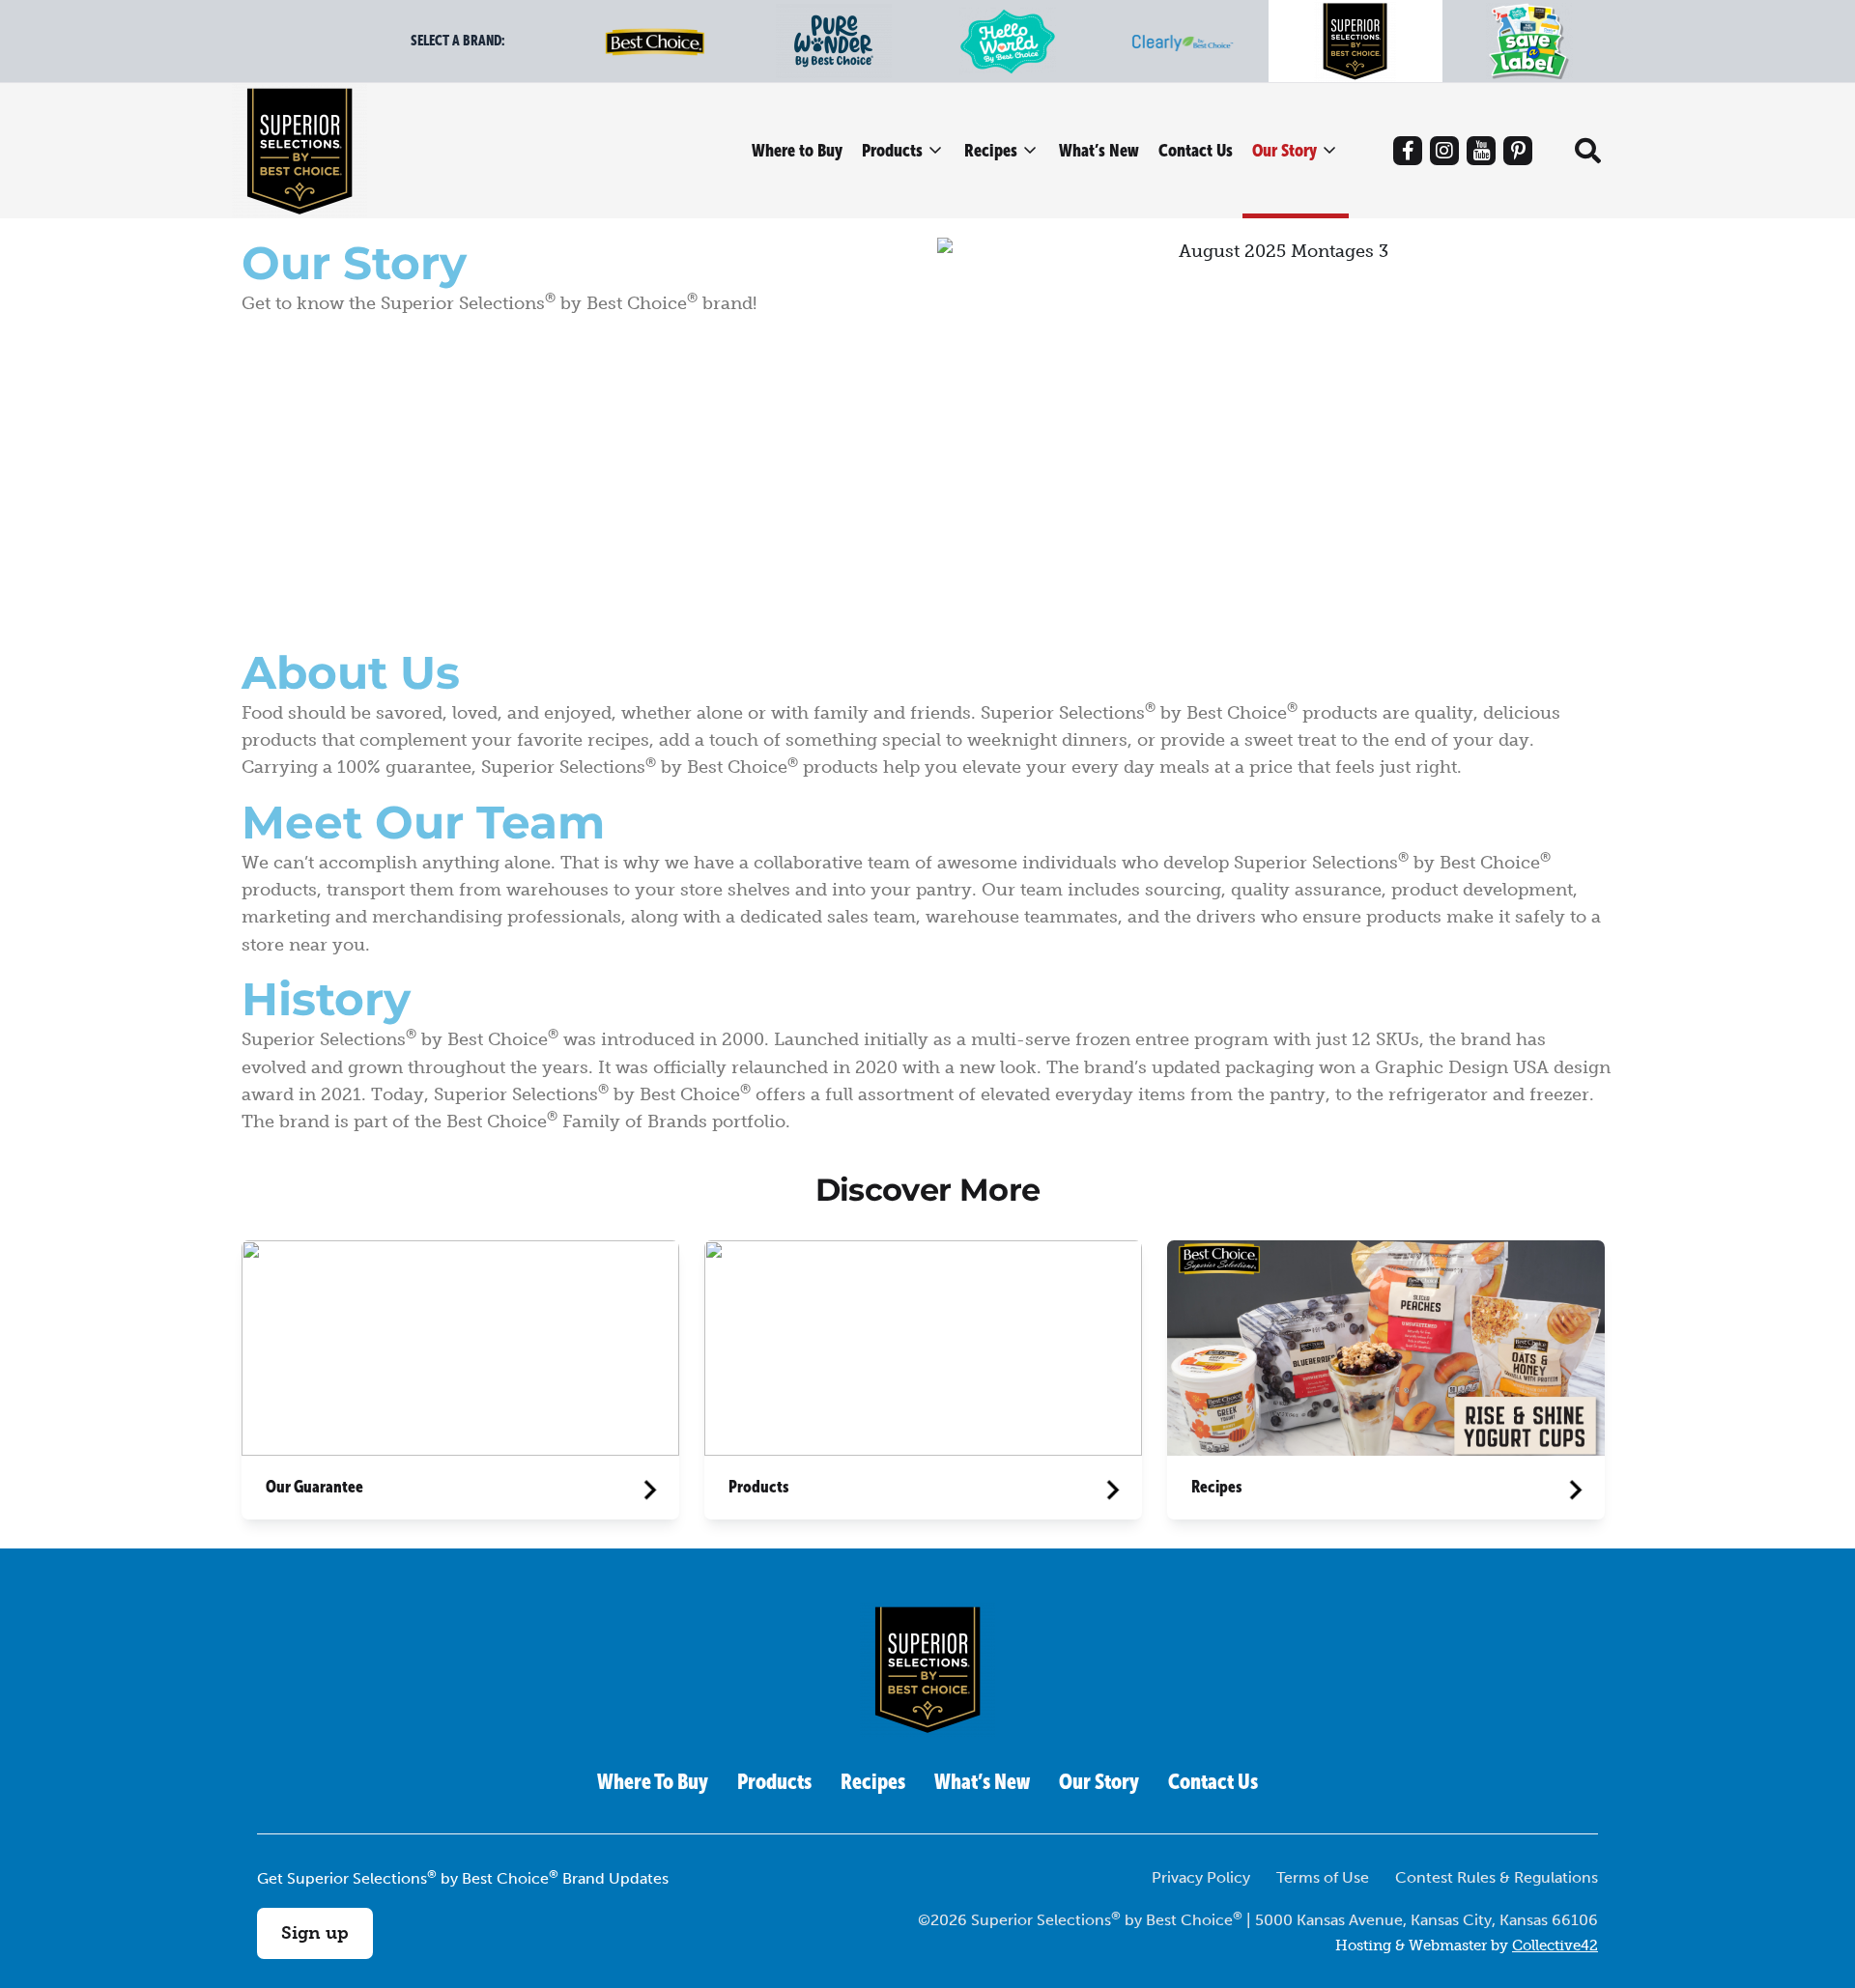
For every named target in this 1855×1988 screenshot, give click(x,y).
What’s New (1099, 150)
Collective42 (1555, 1945)
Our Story (1284, 150)
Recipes (991, 150)
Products (892, 150)
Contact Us (1196, 150)
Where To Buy (653, 1782)
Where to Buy (797, 150)
